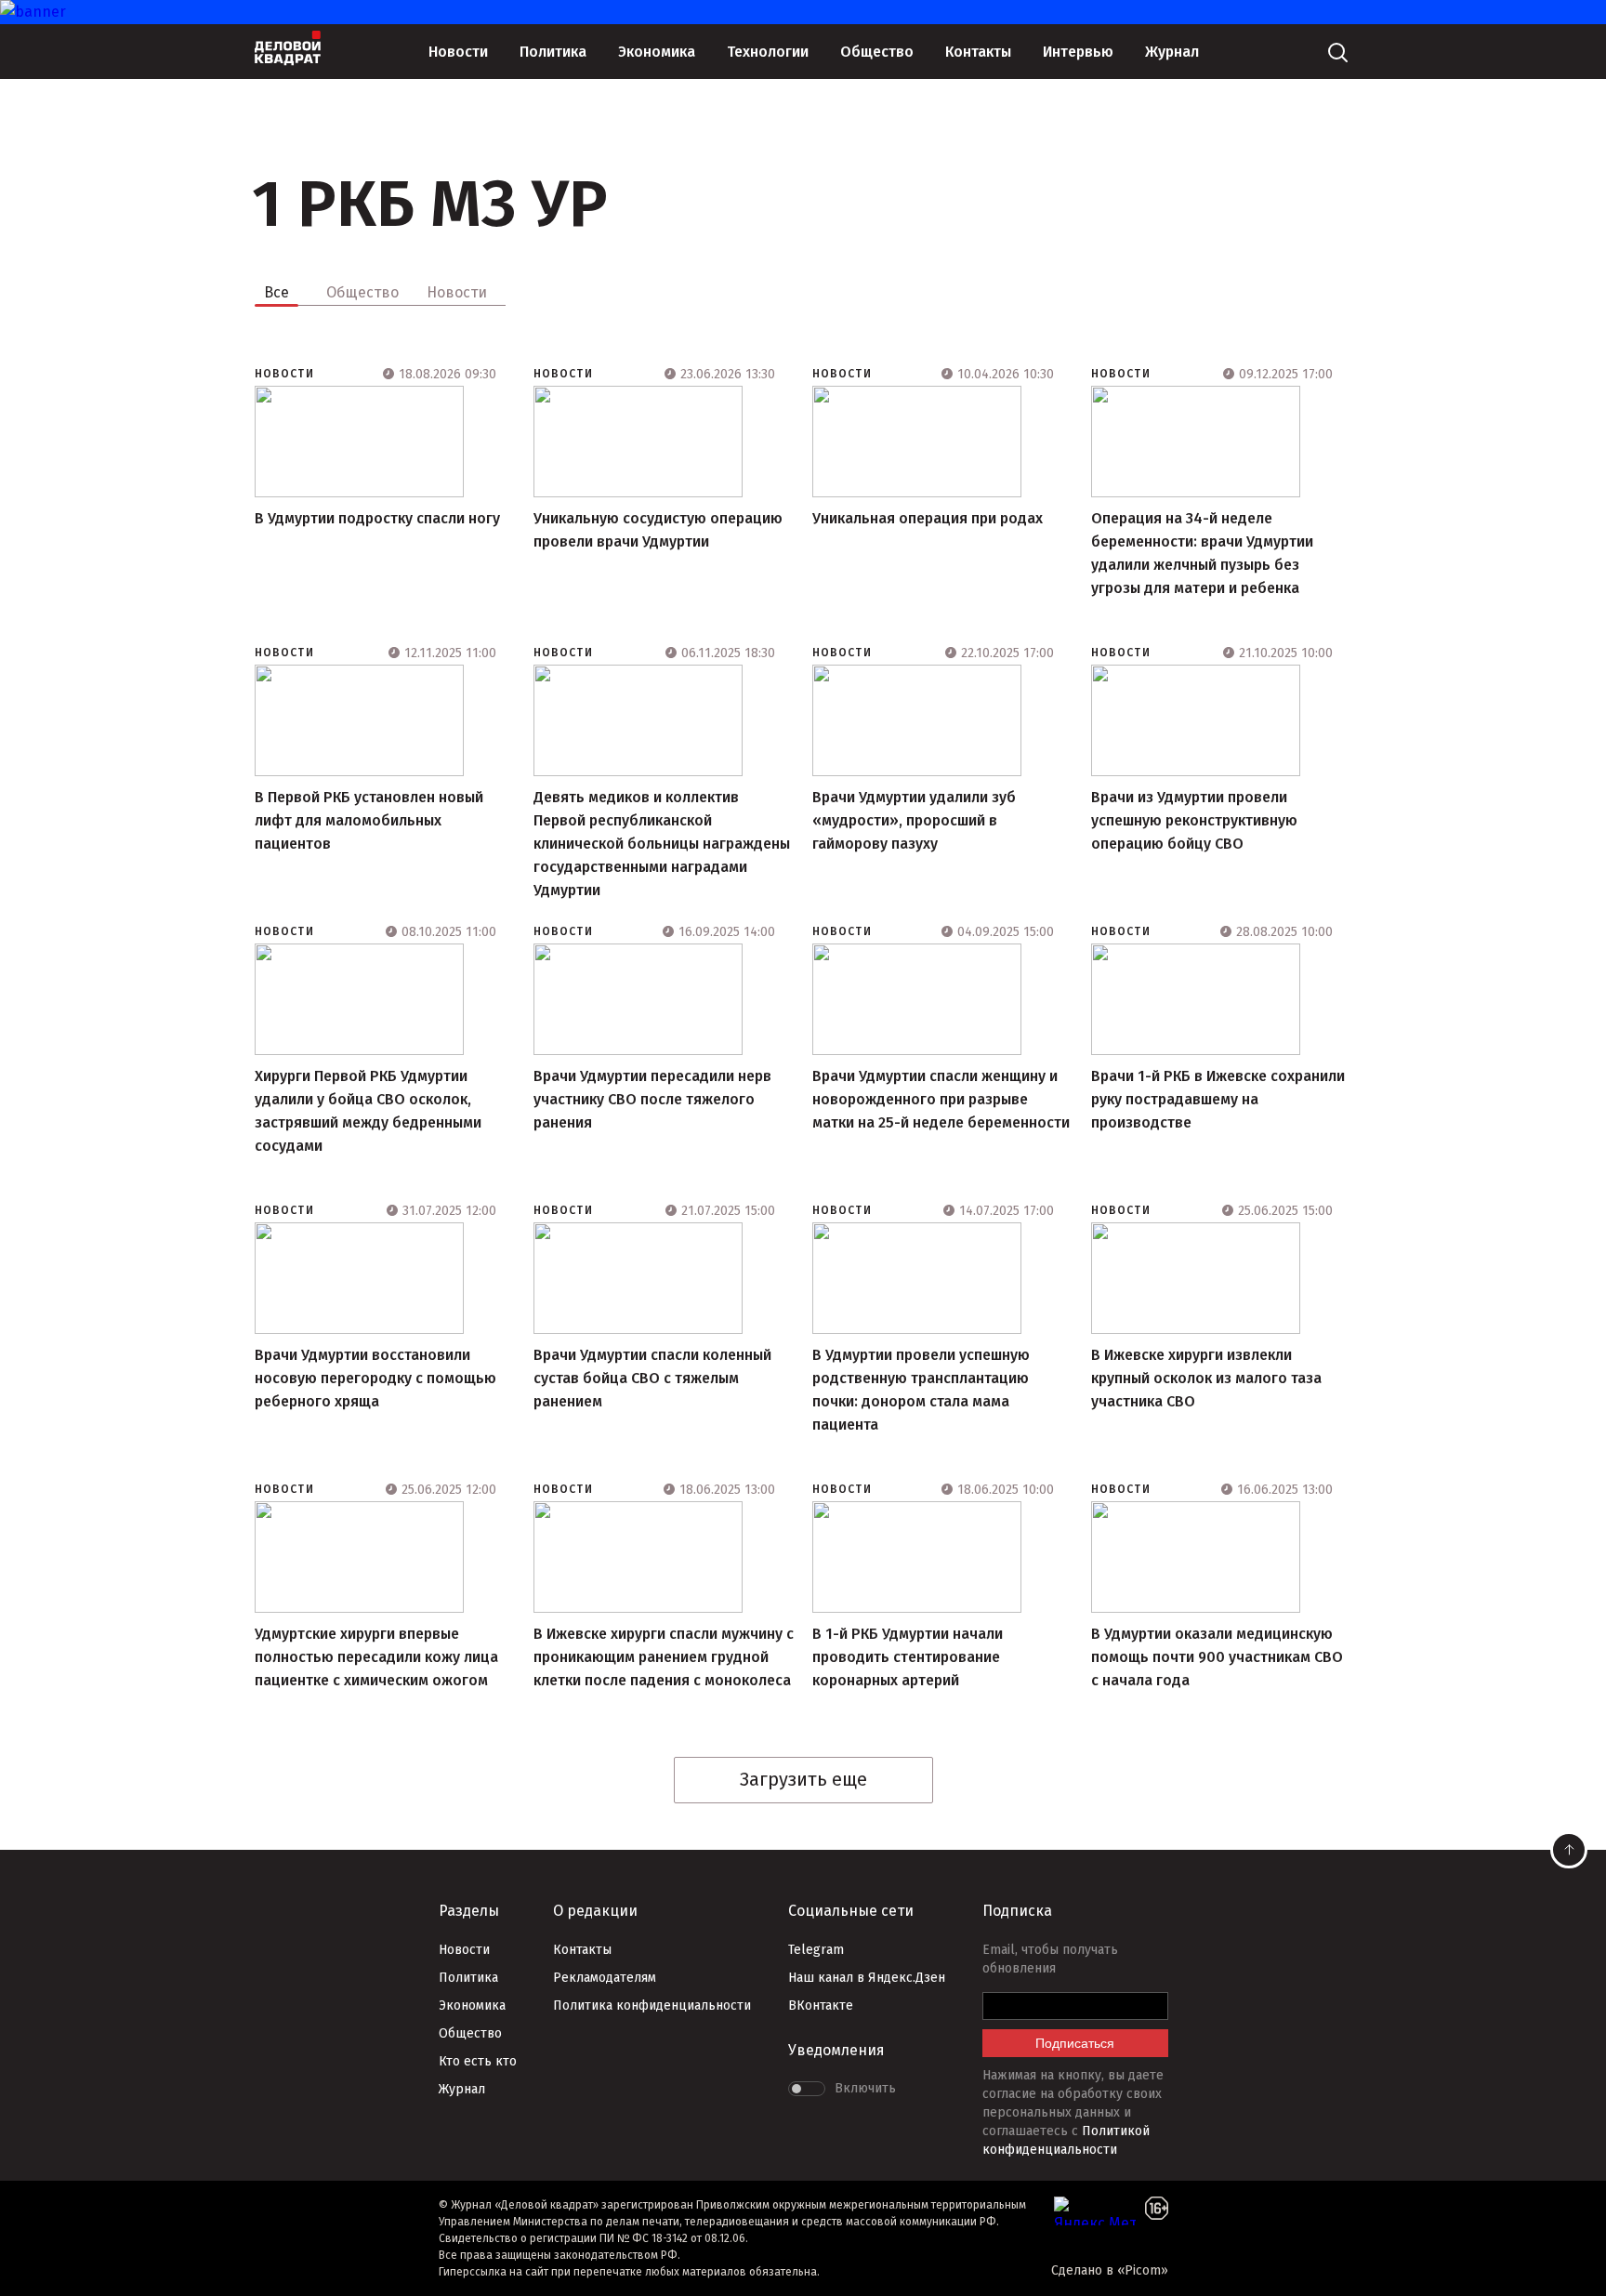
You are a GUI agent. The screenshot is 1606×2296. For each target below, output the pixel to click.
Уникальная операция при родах (928, 518)
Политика (553, 52)
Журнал (1172, 52)
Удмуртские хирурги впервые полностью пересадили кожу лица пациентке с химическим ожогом (376, 1657)
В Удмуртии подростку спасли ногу (377, 518)
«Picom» (1143, 2270)
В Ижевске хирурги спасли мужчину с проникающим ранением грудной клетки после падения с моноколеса (664, 1657)
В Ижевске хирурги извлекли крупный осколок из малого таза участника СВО (1206, 1378)
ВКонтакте (821, 2006)
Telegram (816, 1950)
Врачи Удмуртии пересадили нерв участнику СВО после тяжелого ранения (652, 1099)
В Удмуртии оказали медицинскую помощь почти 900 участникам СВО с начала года (1217, 1657)
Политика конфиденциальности (652, 2006)
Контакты (978, 52)
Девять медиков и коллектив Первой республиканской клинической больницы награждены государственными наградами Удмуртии (662, 844)
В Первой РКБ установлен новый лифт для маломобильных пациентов (369, 820)
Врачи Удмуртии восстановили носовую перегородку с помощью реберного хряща (375, 1378)
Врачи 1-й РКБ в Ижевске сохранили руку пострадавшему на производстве (1218, 1099)
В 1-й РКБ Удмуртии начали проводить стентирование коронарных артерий (908, 1657)
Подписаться (1075, 2043)
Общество (877, 52)
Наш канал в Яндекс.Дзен (867, 1978)
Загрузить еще (803, 1779)
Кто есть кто (478, 2061)
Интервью (1078, 52)
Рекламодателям (605, 1978)
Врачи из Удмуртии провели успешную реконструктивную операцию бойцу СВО (1194, 820)
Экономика (657, 52)
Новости (458, 52)
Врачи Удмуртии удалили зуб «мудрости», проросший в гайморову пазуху (914, 820)
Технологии (768, 52)
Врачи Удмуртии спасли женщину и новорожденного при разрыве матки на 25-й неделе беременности (941, 1099)
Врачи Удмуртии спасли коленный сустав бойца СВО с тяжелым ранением (652, 1378)
